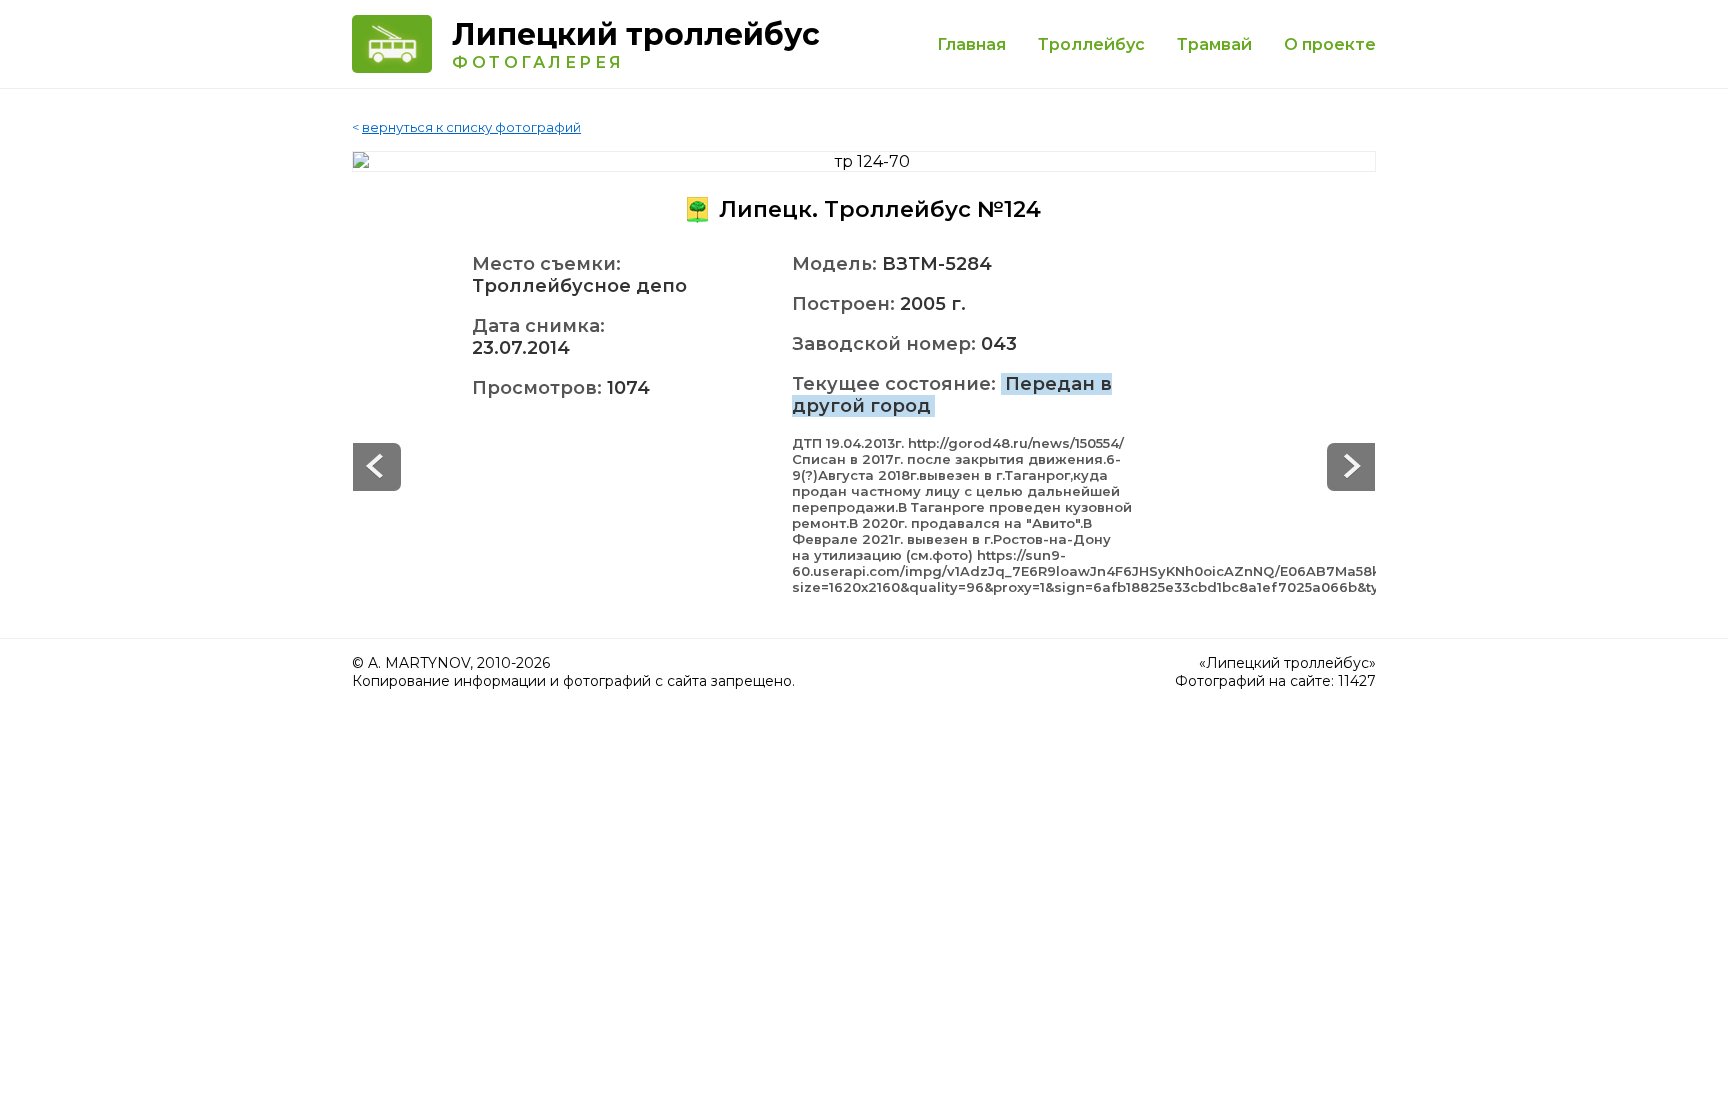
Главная (971, 44)
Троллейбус (1091, 44)
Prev (1351, 467)
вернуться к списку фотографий (471, 127)
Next (377, 467)
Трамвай (1214, 44)
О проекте (1330, 44)
